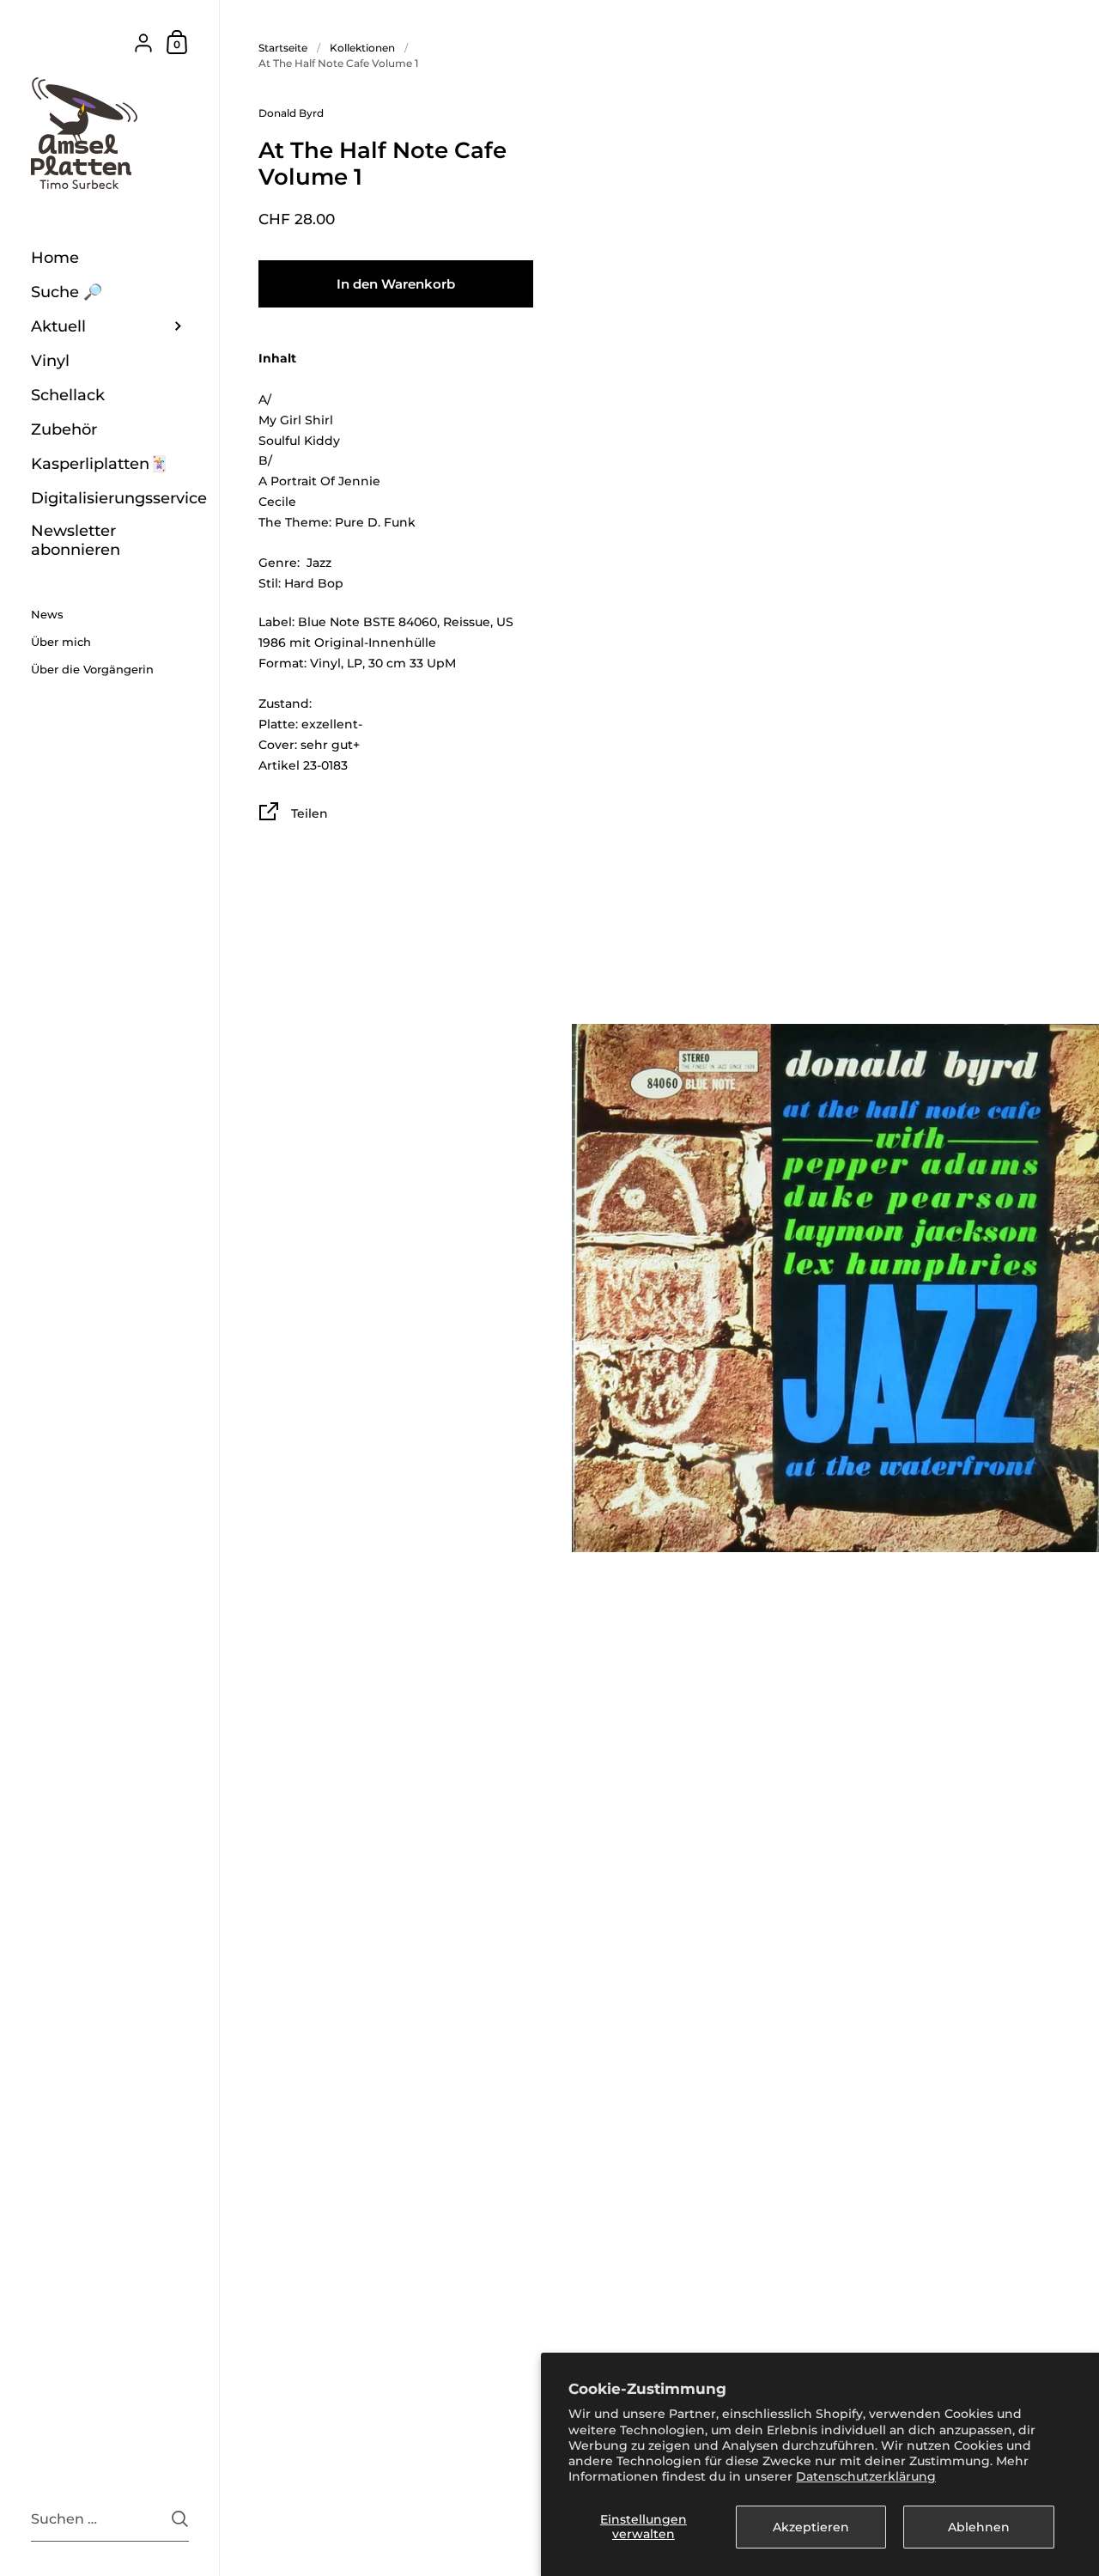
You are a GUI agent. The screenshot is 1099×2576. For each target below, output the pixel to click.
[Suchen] (180, 2519)
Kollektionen (362, 48)
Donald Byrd (291, 113)
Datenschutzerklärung (866, 2476)
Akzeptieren (811, 2527)
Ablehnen (979, 2527)
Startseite (283, 48)
